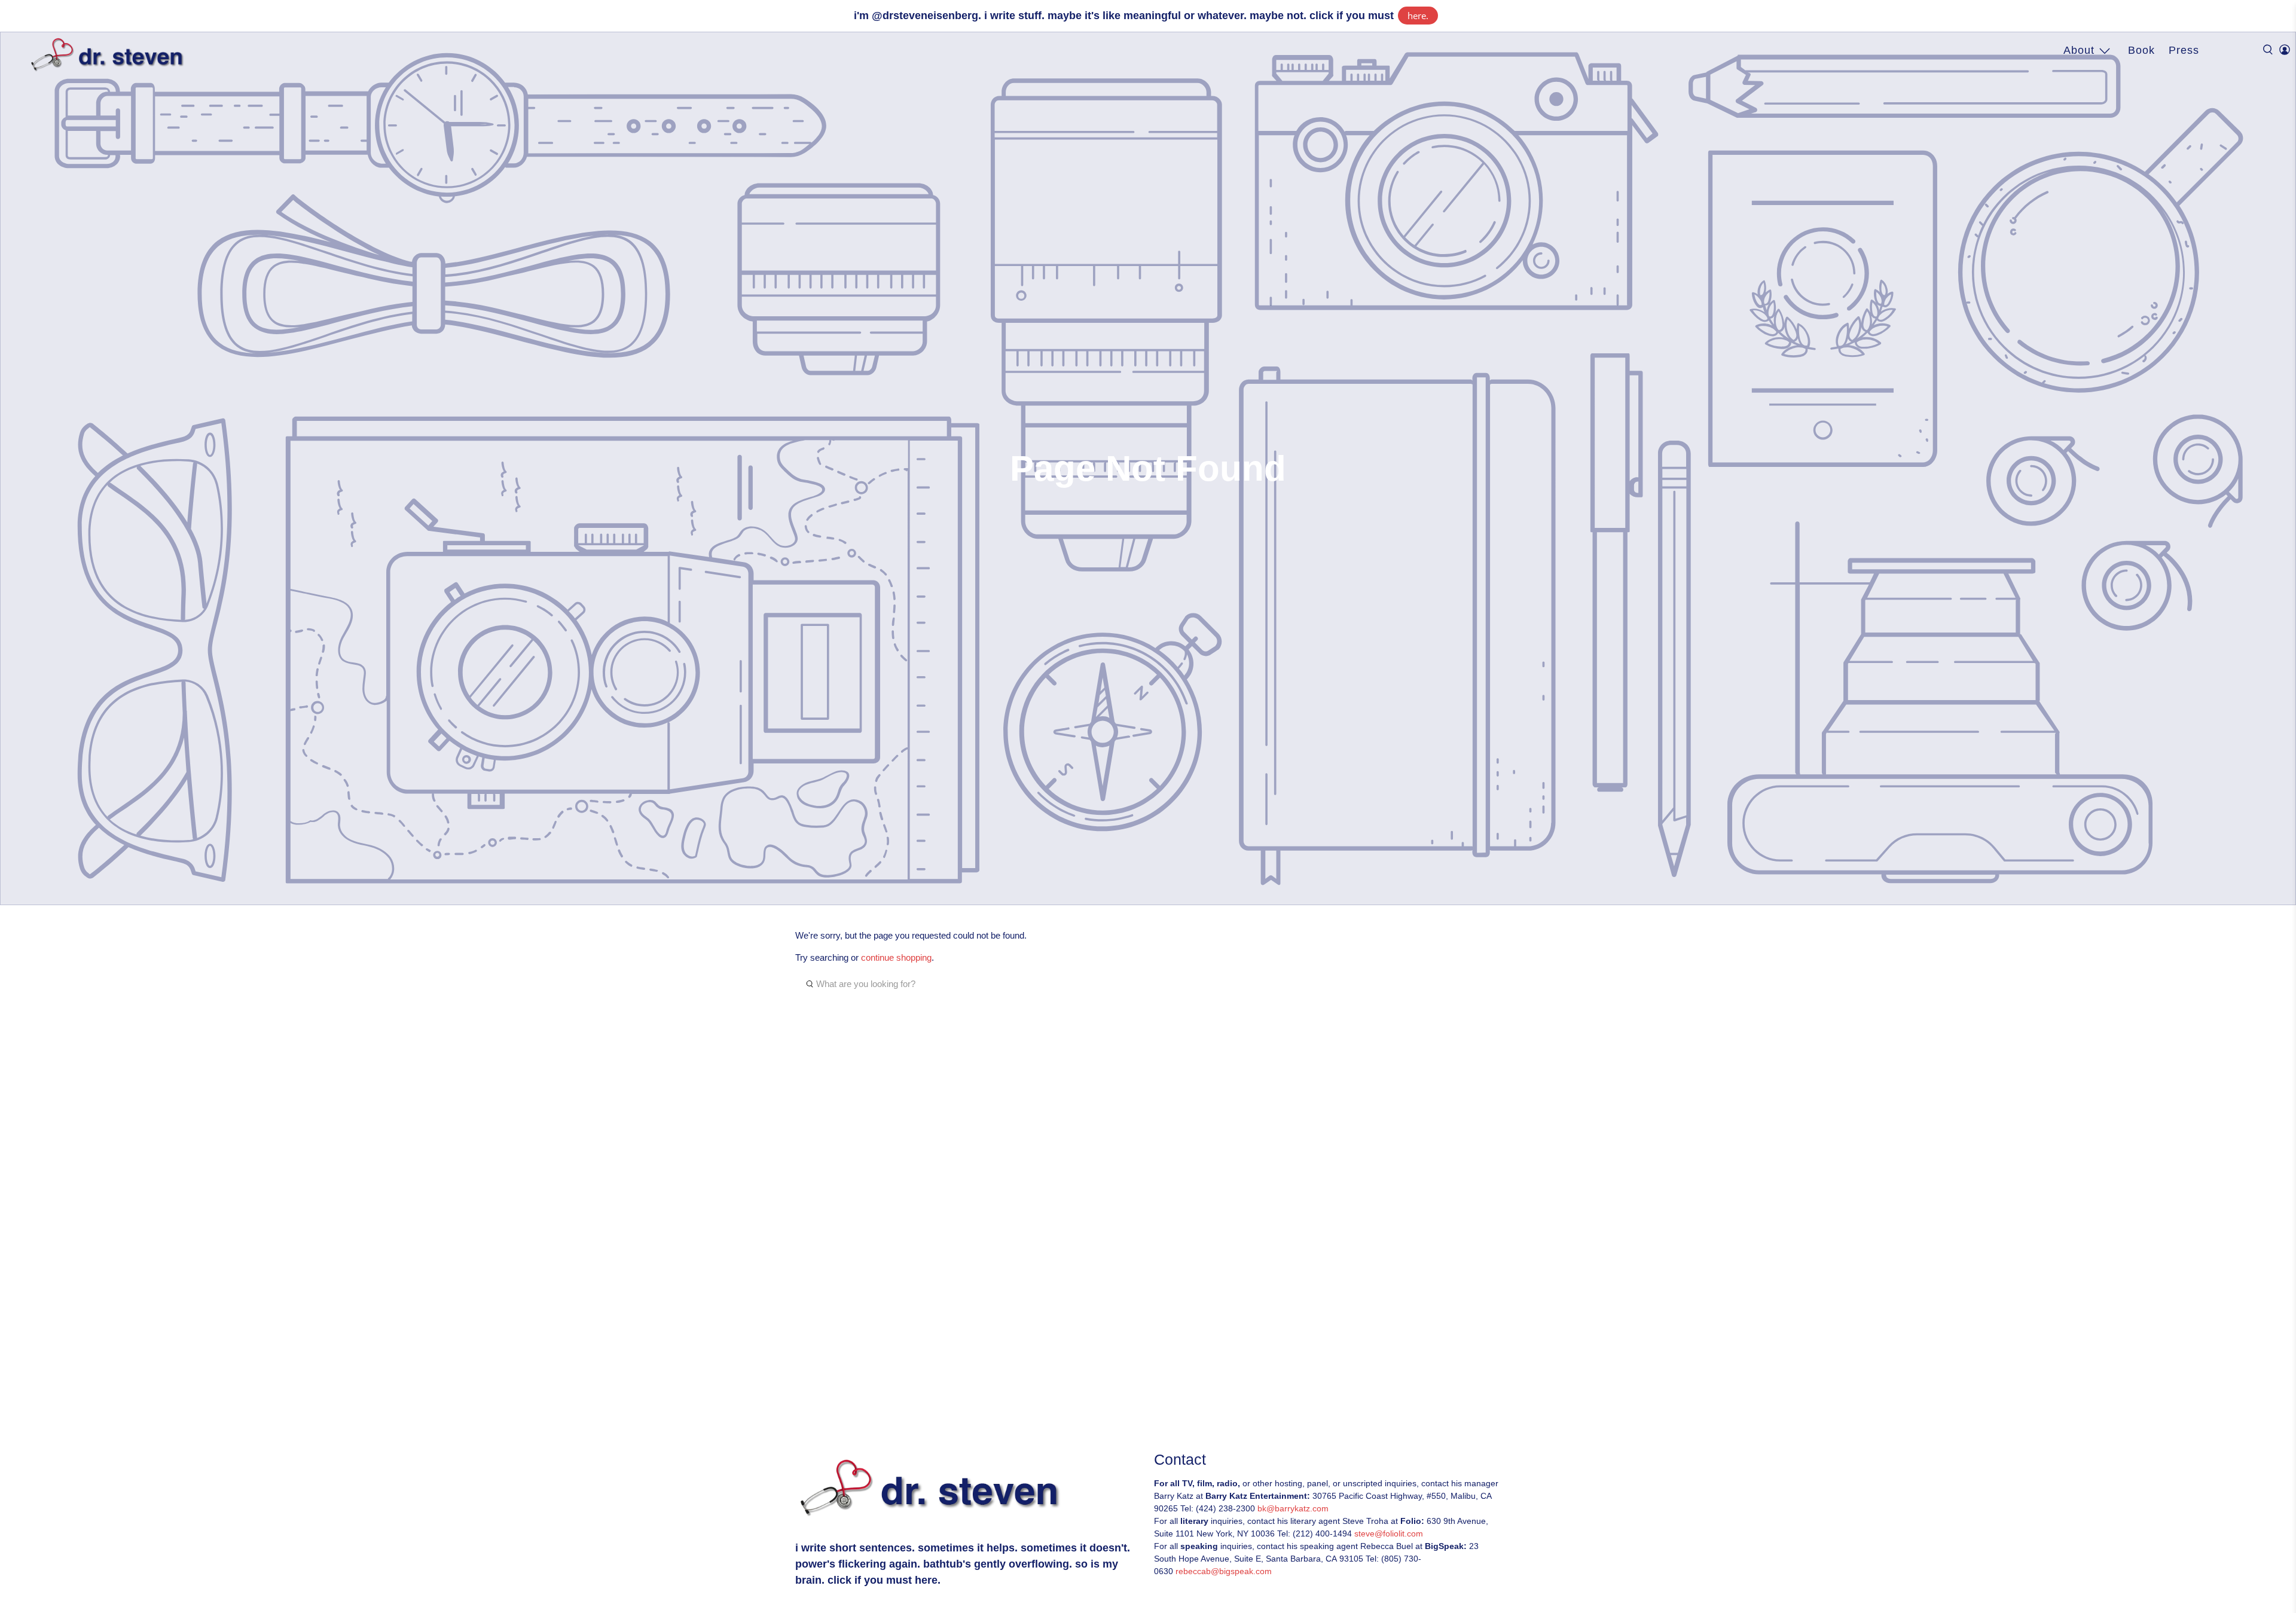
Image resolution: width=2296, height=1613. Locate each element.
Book (2141, 50)
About (2079, 50)
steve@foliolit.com (1389, 1533)
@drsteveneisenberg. (926, 16)
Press (2184, 50)
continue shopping (896, 957)
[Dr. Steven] (110, 55)
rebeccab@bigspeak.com (1224, 1571)
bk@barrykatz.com (1293, 1508)
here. (1418, 16)
